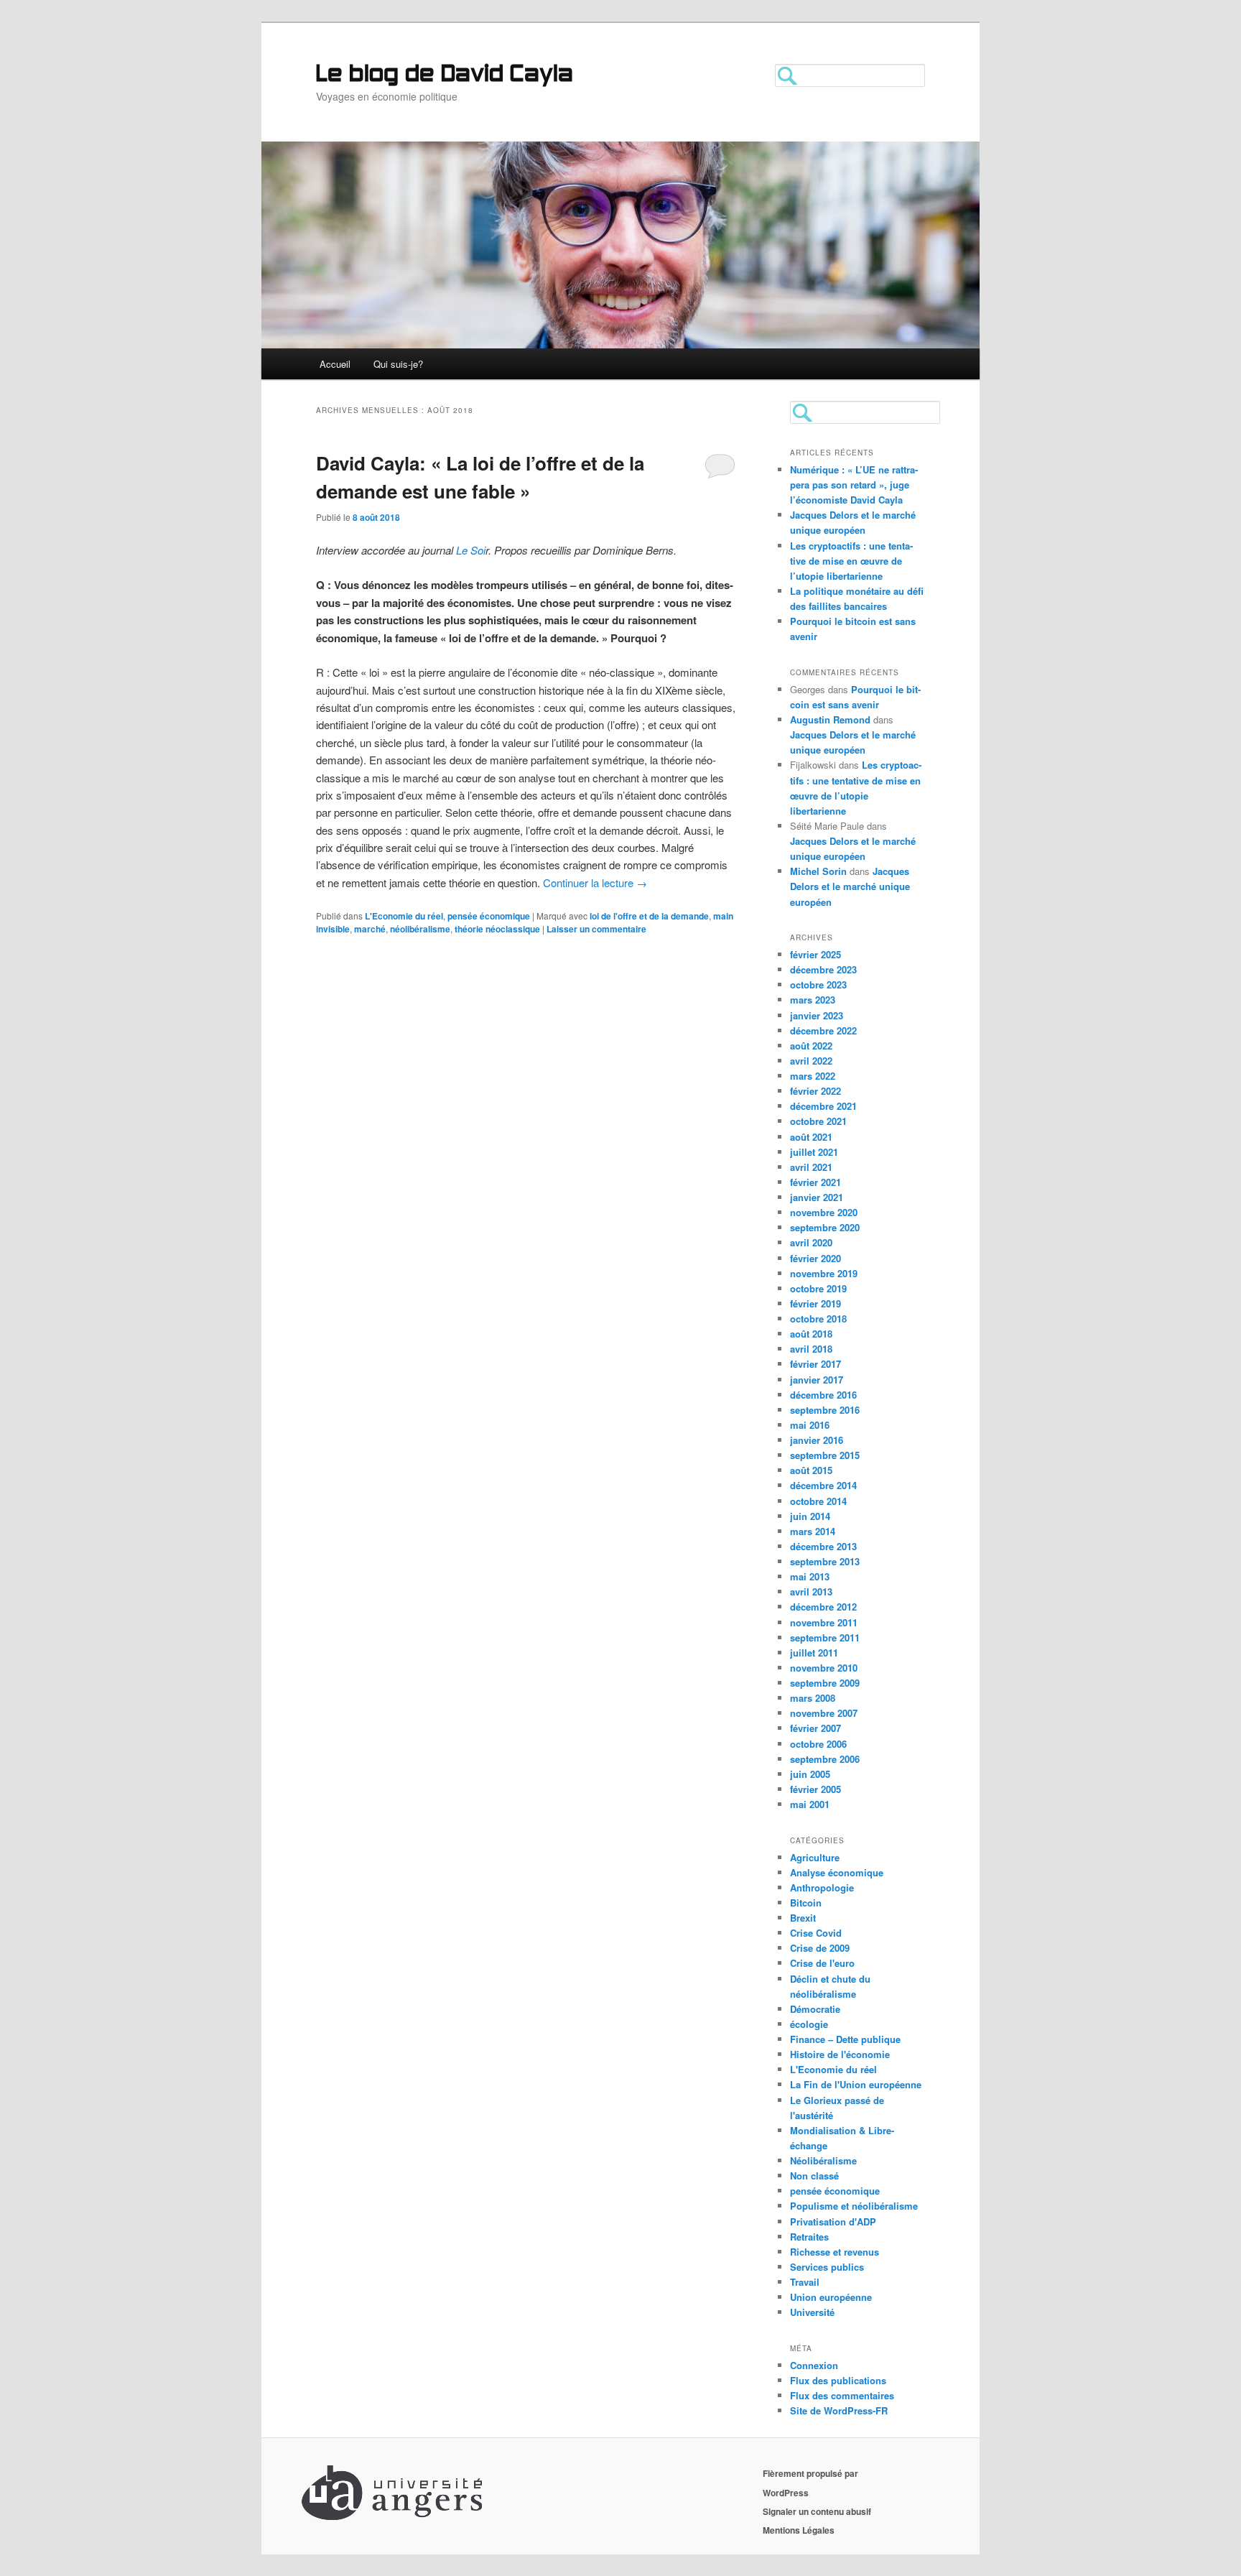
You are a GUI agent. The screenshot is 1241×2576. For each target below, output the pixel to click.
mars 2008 (813, 1698)
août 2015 (811, 1470)
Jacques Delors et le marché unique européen (850, 886)
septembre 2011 (825, 1637)
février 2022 (815, 1091)
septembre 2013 (825, 1561)
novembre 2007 (824, 1713)
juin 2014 (810, 1516)
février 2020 (815, 1258)
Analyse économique (837, 1872)
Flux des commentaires (842, 2395)
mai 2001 (810, 1804)
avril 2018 (811, 1349)
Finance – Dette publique (845, 2039)
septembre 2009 (825, 1683)
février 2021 (815, 1182)
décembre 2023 (823, 969)
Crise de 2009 (820, 1948)
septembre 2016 (825, 1410)
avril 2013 (811, 1592)
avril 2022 (811, 1061)
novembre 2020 (824, 1212)
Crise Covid (816, 1933)
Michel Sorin (818, 871)
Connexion (814, 2365)
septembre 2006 (825, 1759)
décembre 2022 (823, 1030)
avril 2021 (811, 1167)
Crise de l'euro (822, 1963)
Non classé (814, 2176)
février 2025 (815, 954)
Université (812, 2312)
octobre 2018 (818, 1319)
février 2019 (815, 1303)
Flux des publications (838, 2380)
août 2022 (811, 1046)
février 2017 (815, 1364)
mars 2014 (813, 1531)
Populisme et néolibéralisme (854, 2206)
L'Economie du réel (404, 916)
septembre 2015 (825, 1455)
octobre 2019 (818, 1288)
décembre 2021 (823, 1106)
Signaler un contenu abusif (817, 2511)
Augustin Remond (830, 719)
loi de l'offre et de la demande (649, 916)
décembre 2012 (823, 1607)
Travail (805, 2282)
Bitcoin (806, 1903)
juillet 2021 (814, 1152)
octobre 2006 (818, 1744)
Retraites (809, 2237)
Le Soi (471, 550)
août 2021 (811, 1137)
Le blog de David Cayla (445, 75)
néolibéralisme (420, 929)
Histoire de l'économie (840, 2054)
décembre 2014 (823, 1485)
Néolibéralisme (823, 2160)
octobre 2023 (818, 984)
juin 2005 (810, 1774)
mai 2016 (810, 1425)
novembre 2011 (824, 1622)
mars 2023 (813, 1000)
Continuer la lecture (595, 882)
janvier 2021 (817, 1197)
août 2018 (811, 1334)
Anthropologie (822, 1887)
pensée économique (489, 916)
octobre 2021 (818, 1121)
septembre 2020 (825, 1227)
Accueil (335, 364)
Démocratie (815, 2009)
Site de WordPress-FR (839, 2410)
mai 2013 (810, 1576)
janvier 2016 (817, 1440)
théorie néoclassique (497, 929)
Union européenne (831, 2297)
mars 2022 (813, 1076)
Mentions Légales (799, 2530)
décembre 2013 (823, 1546)
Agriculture (815, 1857)
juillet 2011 (814, 1653)
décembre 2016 (823, 1395)
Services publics (827, 2267)
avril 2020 (811, 1242)
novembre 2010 (824, 1668)
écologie (809, 2024)
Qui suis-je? (398, 364)
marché (370, 929)
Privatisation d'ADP (833, 2221)
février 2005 (815, 1789)
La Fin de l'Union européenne (856, 2084)
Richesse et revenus (835, 2252)
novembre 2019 (824, 1273)
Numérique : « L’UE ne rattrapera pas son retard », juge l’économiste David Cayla (854, 485)
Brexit (803, 1918)
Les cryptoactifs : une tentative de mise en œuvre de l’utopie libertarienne (851, 561)
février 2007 (815, 1728)
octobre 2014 (818, 1501)
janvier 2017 (817, 1380)
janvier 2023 (817, 1015)
